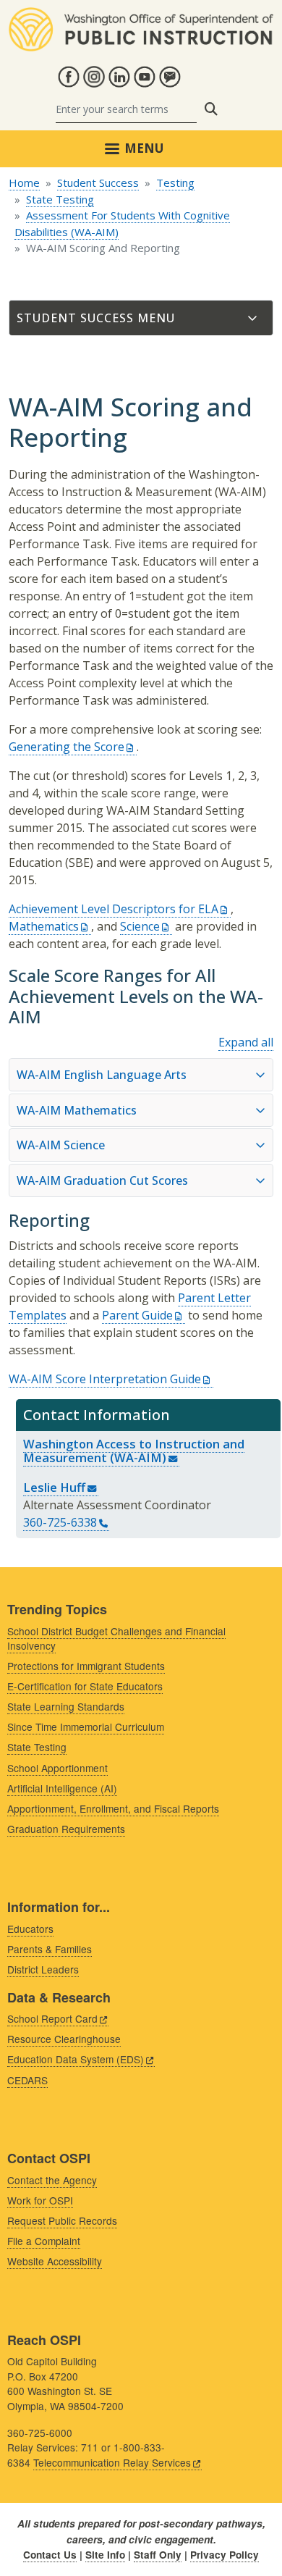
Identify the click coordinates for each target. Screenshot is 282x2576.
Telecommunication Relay (112, 2462)
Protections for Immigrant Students (86, 1666)
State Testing (60, 199)
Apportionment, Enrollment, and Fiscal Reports (113, 1808)
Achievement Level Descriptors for (114, 909)
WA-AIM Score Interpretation (105, 1379)
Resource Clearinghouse (64, 2039)
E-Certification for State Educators (85, 1686)
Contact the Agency (52, 2180)
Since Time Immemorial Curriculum (86, 1727)
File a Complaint (44, 2241)
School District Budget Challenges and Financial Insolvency (116, 1639)
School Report (52, 2018)
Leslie (54, 1487)
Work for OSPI (40, 2200)
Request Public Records (62, 2220)
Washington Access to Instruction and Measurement (134, 1451)
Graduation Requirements (66, 1829)
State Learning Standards (66, 1706)
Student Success (98, 182)
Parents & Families (50, 1949)
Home (24, 182)
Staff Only (158, 2555)
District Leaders (43, 1969)
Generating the (67, 747)
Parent (137, 1315)
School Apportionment (57, 1768)
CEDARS (27, 2080)
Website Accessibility (55, 2261)
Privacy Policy (225, 2555)
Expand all (246, 1042)
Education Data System (76, 2059)
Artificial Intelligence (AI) (62, 1788)
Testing (175, 182)
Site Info (105, 2555)
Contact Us (50, 2555)
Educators (30, 1929)
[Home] (141, 16)
